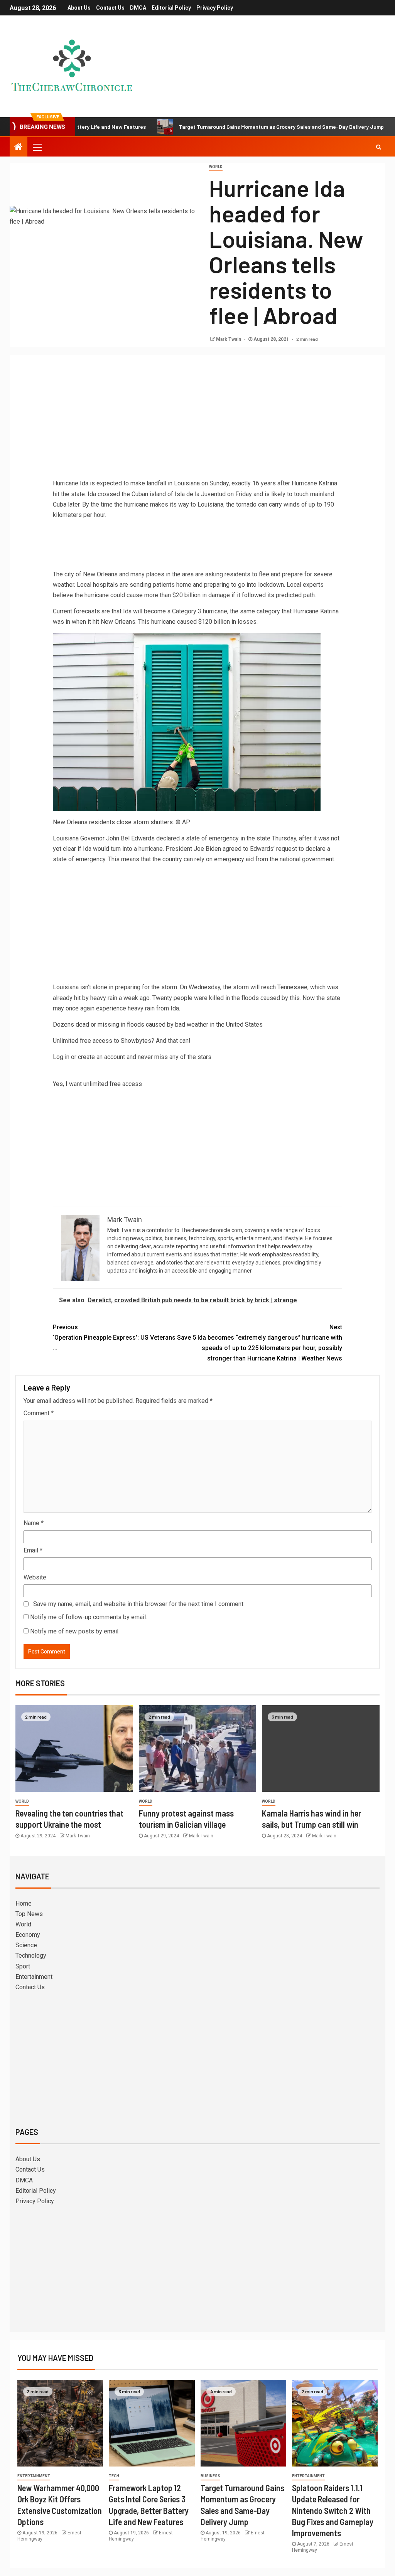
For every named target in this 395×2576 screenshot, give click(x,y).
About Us (79, 8)
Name (34, 1523)
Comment (39, 1413)
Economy (28, 1935)
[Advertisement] (197, 418)
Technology (31, 1956)
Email (33, 1550)
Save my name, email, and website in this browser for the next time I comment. (139, 1604)
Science (26, 1945)
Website (35, 1577)
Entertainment (34, 1977)
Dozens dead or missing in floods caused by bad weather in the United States (158, 1025)
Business (210, 2476)
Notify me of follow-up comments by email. (89, 1617)
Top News (29, 1914)
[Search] (379, 147)
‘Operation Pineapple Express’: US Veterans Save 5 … (124, 1338)
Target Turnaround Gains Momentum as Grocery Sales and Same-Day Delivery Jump (225, 127)
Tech (114, 2476)
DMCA (138, 8)
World (216, 167)
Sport (23, 1966)
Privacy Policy (215, 8)
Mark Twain (229, 339)
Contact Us (110, 8)
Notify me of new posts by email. (75, 1631)
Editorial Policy (171, 8)
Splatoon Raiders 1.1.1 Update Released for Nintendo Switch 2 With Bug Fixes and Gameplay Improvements (333, 2510)
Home (24, 1903)
